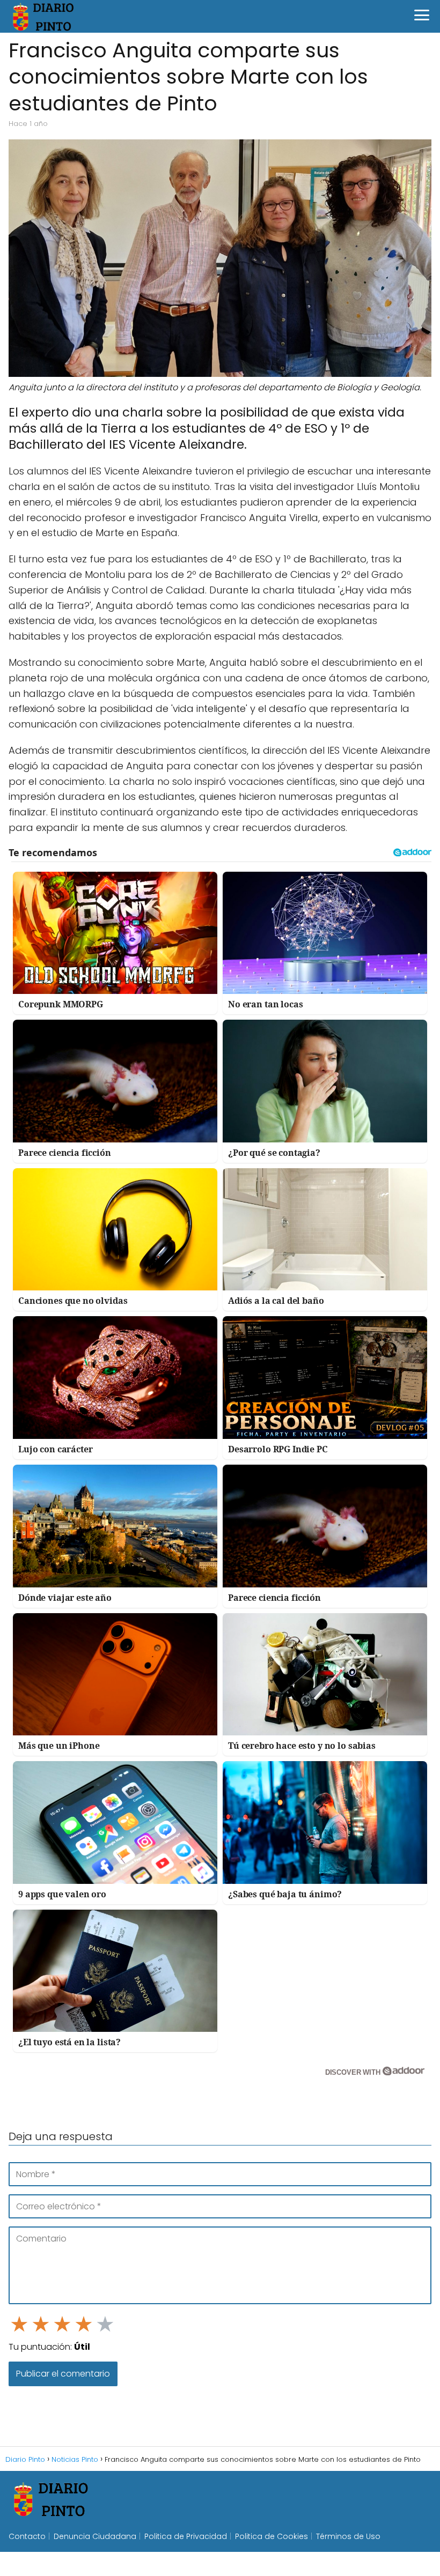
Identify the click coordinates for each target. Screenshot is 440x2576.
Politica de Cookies (272, 2536)
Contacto (27, 2536)
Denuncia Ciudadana (95, 2536)
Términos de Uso (348, 2536)
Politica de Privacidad (186, 2536)
